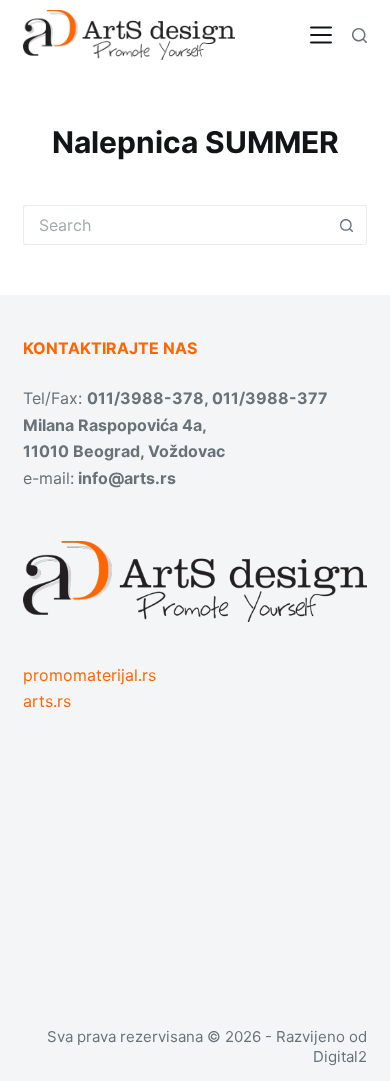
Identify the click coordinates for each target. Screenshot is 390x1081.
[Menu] (321, 35)
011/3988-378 (145, 398)
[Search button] (347, 225)
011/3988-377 (270, 398)
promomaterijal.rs (89, 675)
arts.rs (47, 701)
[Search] (359, 35)
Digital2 (340, 1056)
